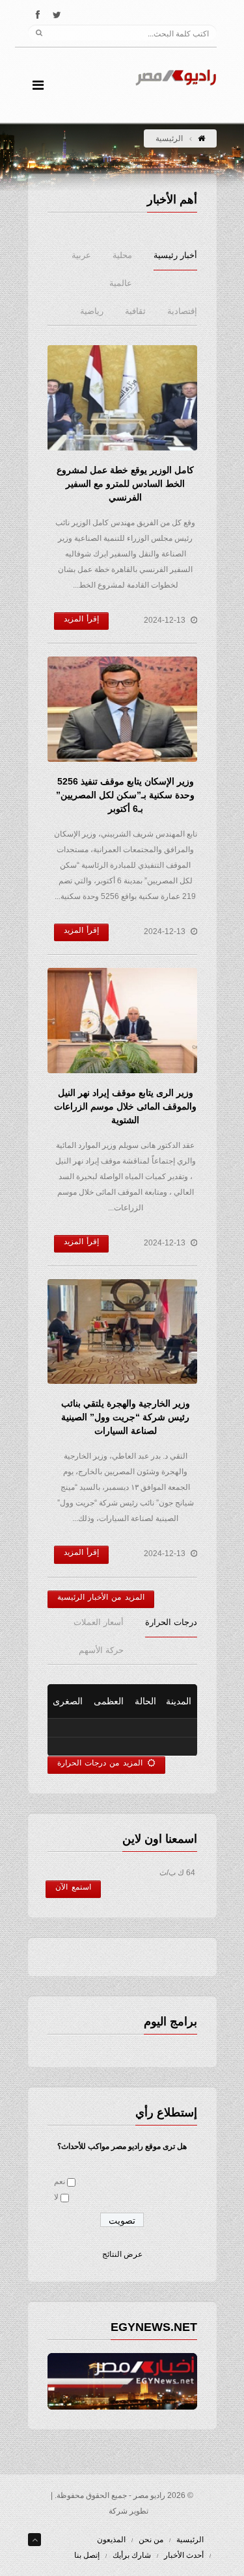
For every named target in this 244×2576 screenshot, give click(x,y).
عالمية (121, 283)
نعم (60, 2181)
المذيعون (111, 2540)
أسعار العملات (99, 1622)
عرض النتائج (122, 2254)
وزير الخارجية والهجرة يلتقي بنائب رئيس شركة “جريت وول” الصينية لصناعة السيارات (126, 1417)
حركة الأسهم (101, 1650)
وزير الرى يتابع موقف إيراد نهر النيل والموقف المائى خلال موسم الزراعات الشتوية (125, 1106)
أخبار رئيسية (175, 255)
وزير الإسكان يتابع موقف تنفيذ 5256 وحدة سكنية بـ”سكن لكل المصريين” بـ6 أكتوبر (125, 795)
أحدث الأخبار (184, 2555)
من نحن (151, 2540)
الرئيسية (190, 2540)
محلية (122, 255)
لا (56, 2197)
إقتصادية (182, 311)
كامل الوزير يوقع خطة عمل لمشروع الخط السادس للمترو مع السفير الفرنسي (125, 484)
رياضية (92, 311)
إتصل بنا (87, 2555)
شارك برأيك (132, 2555)
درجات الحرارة (171, 1622)
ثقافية (135, 311)
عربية (81, 255)
